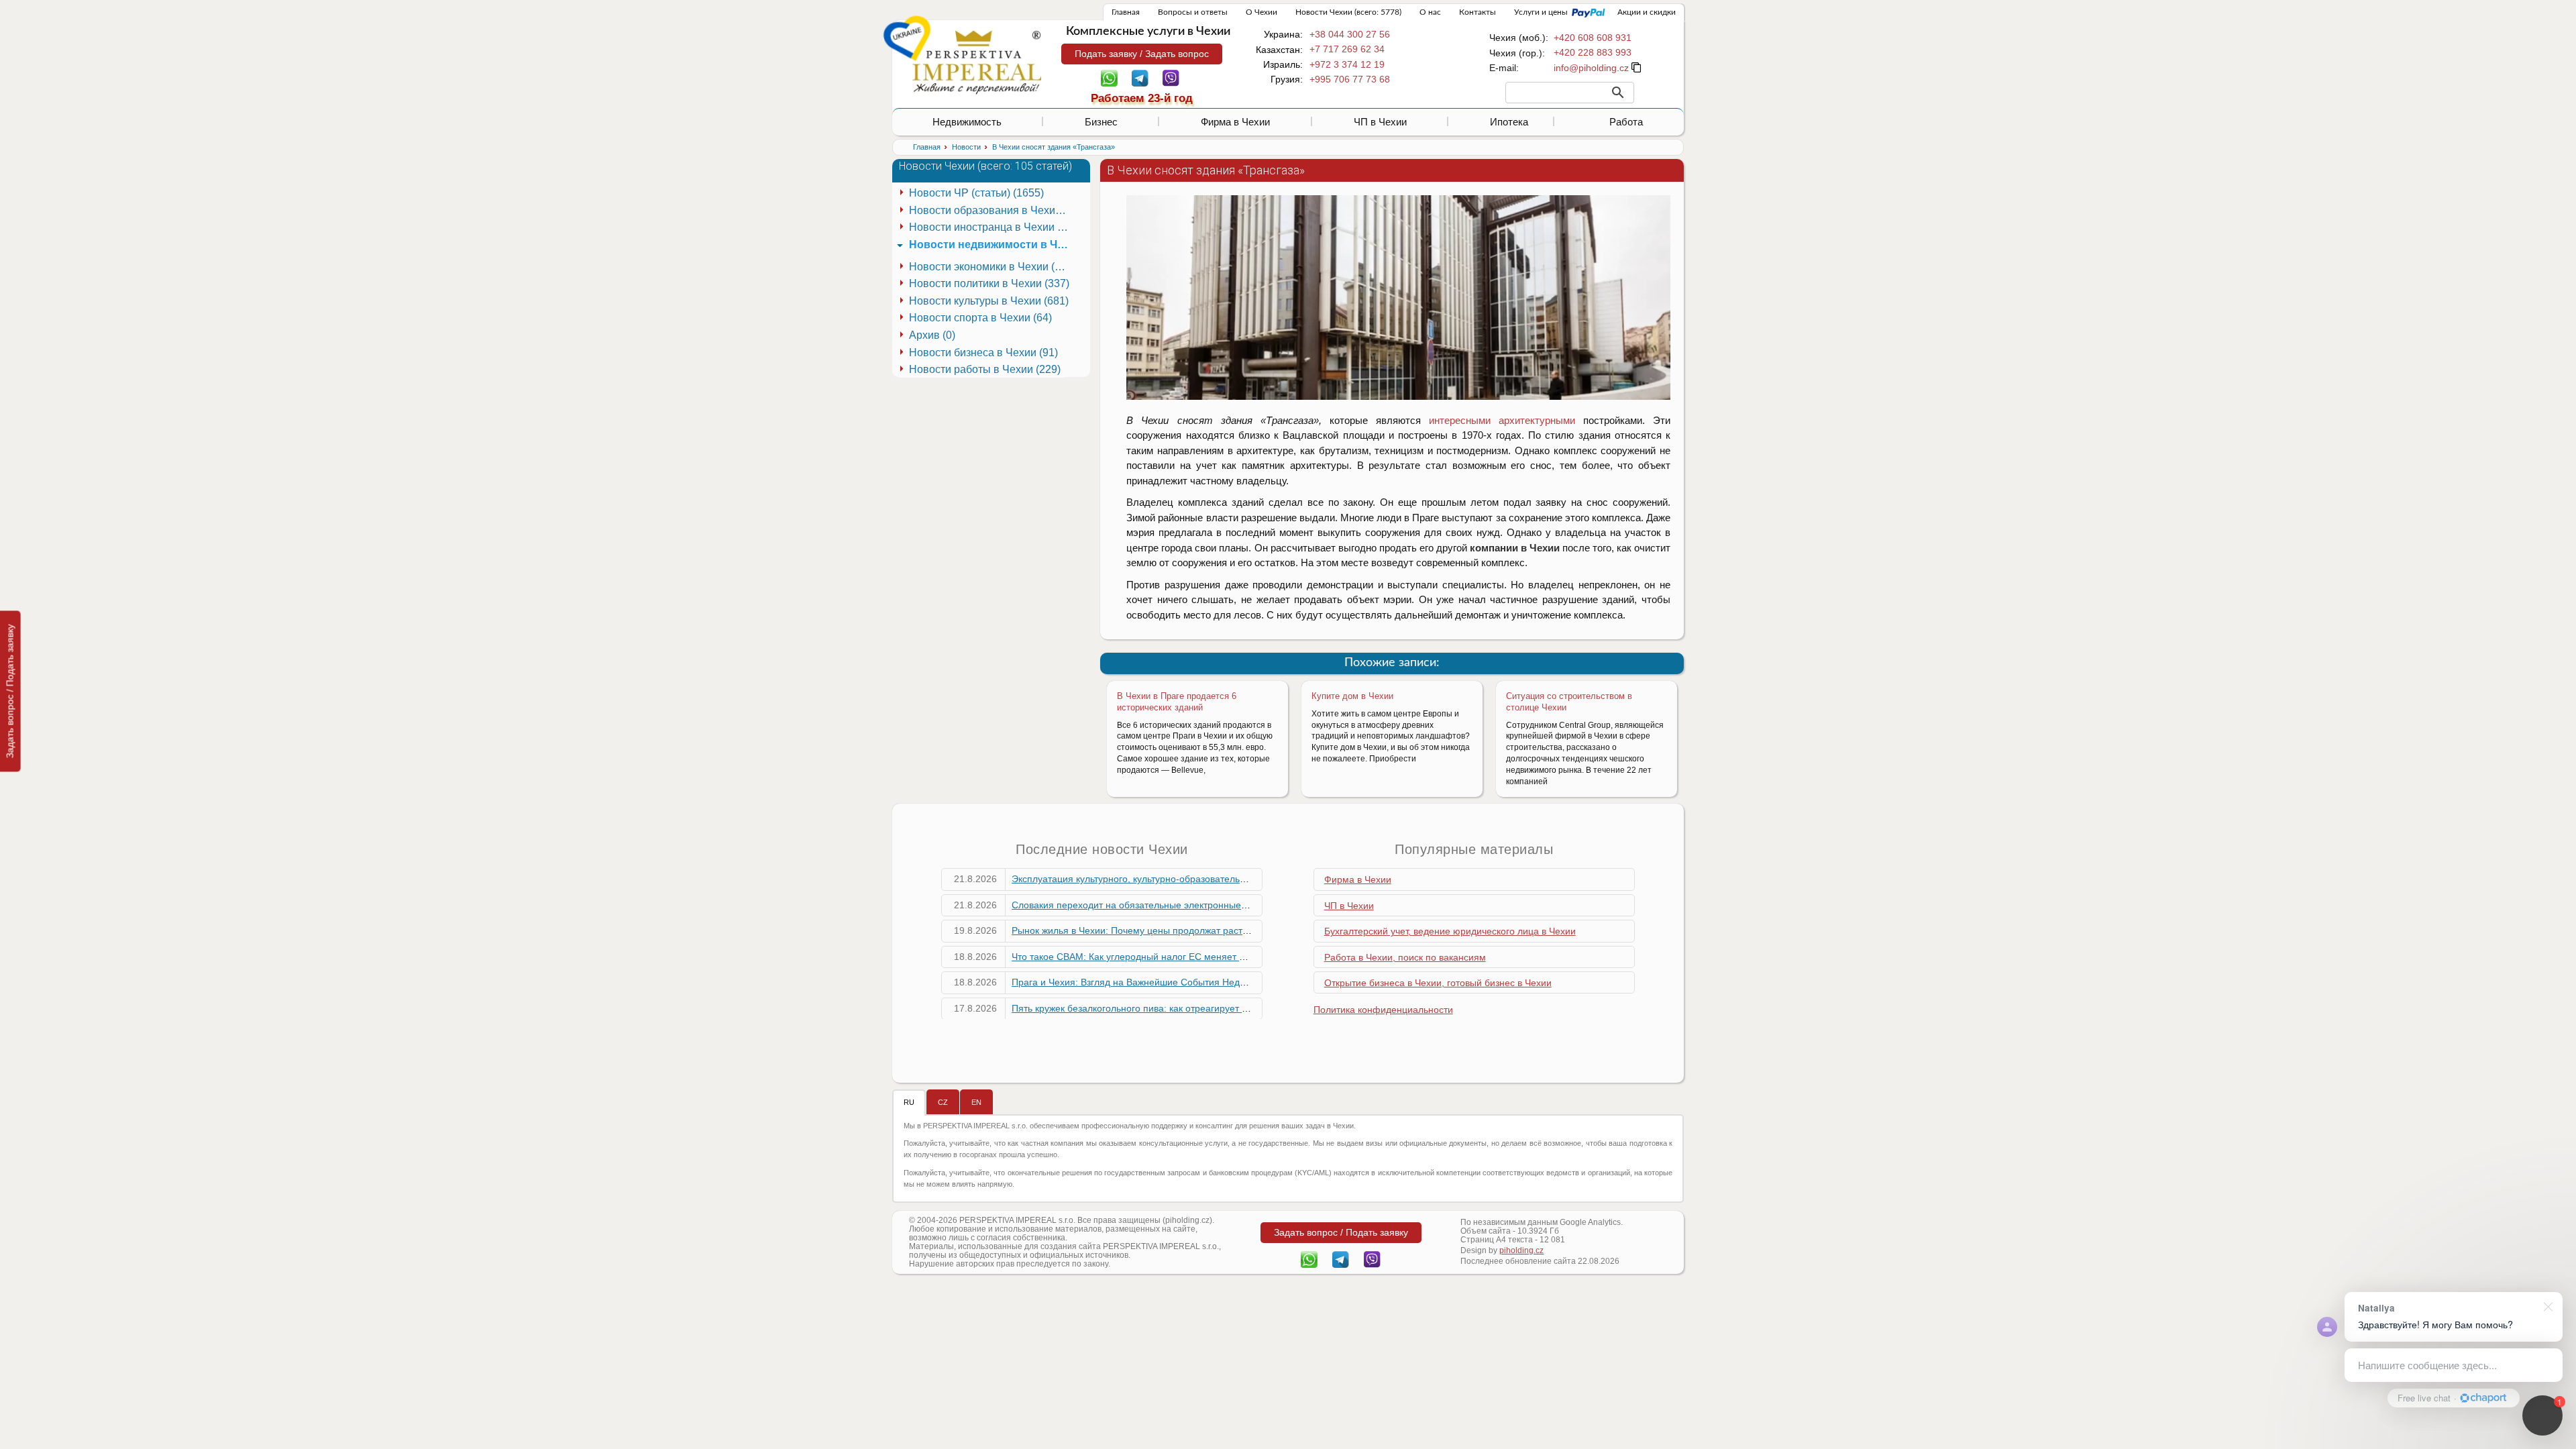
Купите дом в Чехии (1352, 696)
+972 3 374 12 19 (1347, 64)
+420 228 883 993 (1593, 52)
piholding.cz (1521, 1250)
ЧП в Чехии (1380, 122)
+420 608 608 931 (1593, 38)
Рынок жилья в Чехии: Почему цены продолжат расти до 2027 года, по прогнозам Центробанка (1222, 930)
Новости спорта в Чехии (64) (980, 318)
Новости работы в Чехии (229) (985, 369)
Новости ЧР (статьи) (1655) (976, 193)
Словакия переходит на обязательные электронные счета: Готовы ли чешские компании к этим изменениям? (1254, 905)
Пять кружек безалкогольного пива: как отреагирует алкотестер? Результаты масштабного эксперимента (1242, 1008)
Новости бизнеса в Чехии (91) (983, 353)
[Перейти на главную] (977, 62)
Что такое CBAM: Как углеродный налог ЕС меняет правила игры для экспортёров (1193, 957)
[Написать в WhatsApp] (1109, 77)
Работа (1626, 122)
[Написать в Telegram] (1140, 77)
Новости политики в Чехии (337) (989, 283)
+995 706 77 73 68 (1350, 79)
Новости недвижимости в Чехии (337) (991, 245)
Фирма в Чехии (1235, 122)
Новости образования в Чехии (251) (991, 210)
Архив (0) (932, 335)
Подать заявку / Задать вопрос (1142, 54)
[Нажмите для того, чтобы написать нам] (1591, 68)
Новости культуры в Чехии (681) (989, 301)
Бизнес (1101, 122)
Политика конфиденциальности (1383, 1010)
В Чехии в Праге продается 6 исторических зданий (1177, 702)
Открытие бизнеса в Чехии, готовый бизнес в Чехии (1438, 983)
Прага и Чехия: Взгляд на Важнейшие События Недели (1134, 982)
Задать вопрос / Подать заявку (10, 691)
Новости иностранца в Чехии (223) (991, 227)
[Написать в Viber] (1171, 77)
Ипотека (1509, 122)
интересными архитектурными (1502, 420)
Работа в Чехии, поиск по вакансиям (1405, 957)
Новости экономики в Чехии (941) (991, 267)
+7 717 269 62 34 (1347, 49)
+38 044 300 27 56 (1350, 34)
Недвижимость (967, 122)
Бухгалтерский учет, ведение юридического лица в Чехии (1450, 931)
